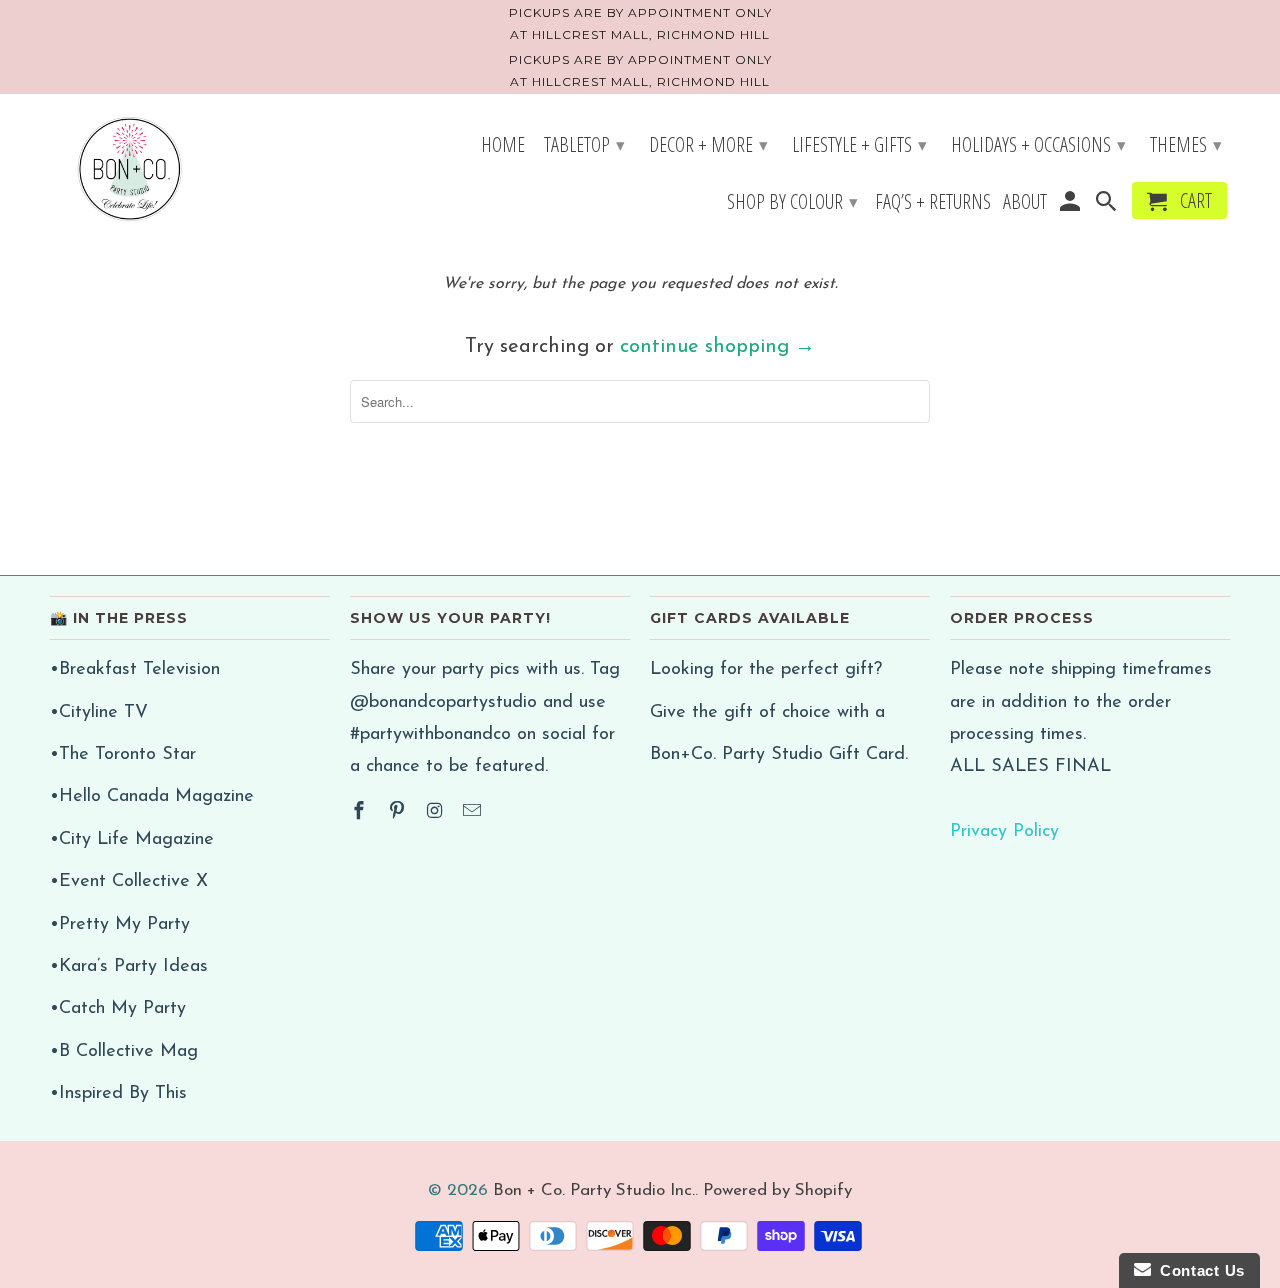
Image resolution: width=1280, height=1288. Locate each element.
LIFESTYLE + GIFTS (859, 144)
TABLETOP (584, 144)
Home (503, 147)
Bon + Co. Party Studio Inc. (594, 1190)
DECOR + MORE (708, 144)
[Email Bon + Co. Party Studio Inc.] (474, 813)
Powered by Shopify (777, 1190)
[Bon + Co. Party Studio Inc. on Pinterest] (399, 813)
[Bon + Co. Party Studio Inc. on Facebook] (361, 813)
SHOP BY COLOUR (792, 201)
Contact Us (1198, 1270)
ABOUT (1025, 204)
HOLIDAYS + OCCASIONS (1038, 144)
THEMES (1186, 144)
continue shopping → (717, 347)
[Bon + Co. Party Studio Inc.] (130, 171)
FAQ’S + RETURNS (933, 204)
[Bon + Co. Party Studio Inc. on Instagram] (437, 813)
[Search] (1108, 204)
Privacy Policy (1004, 832)
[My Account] (1071, 204)
